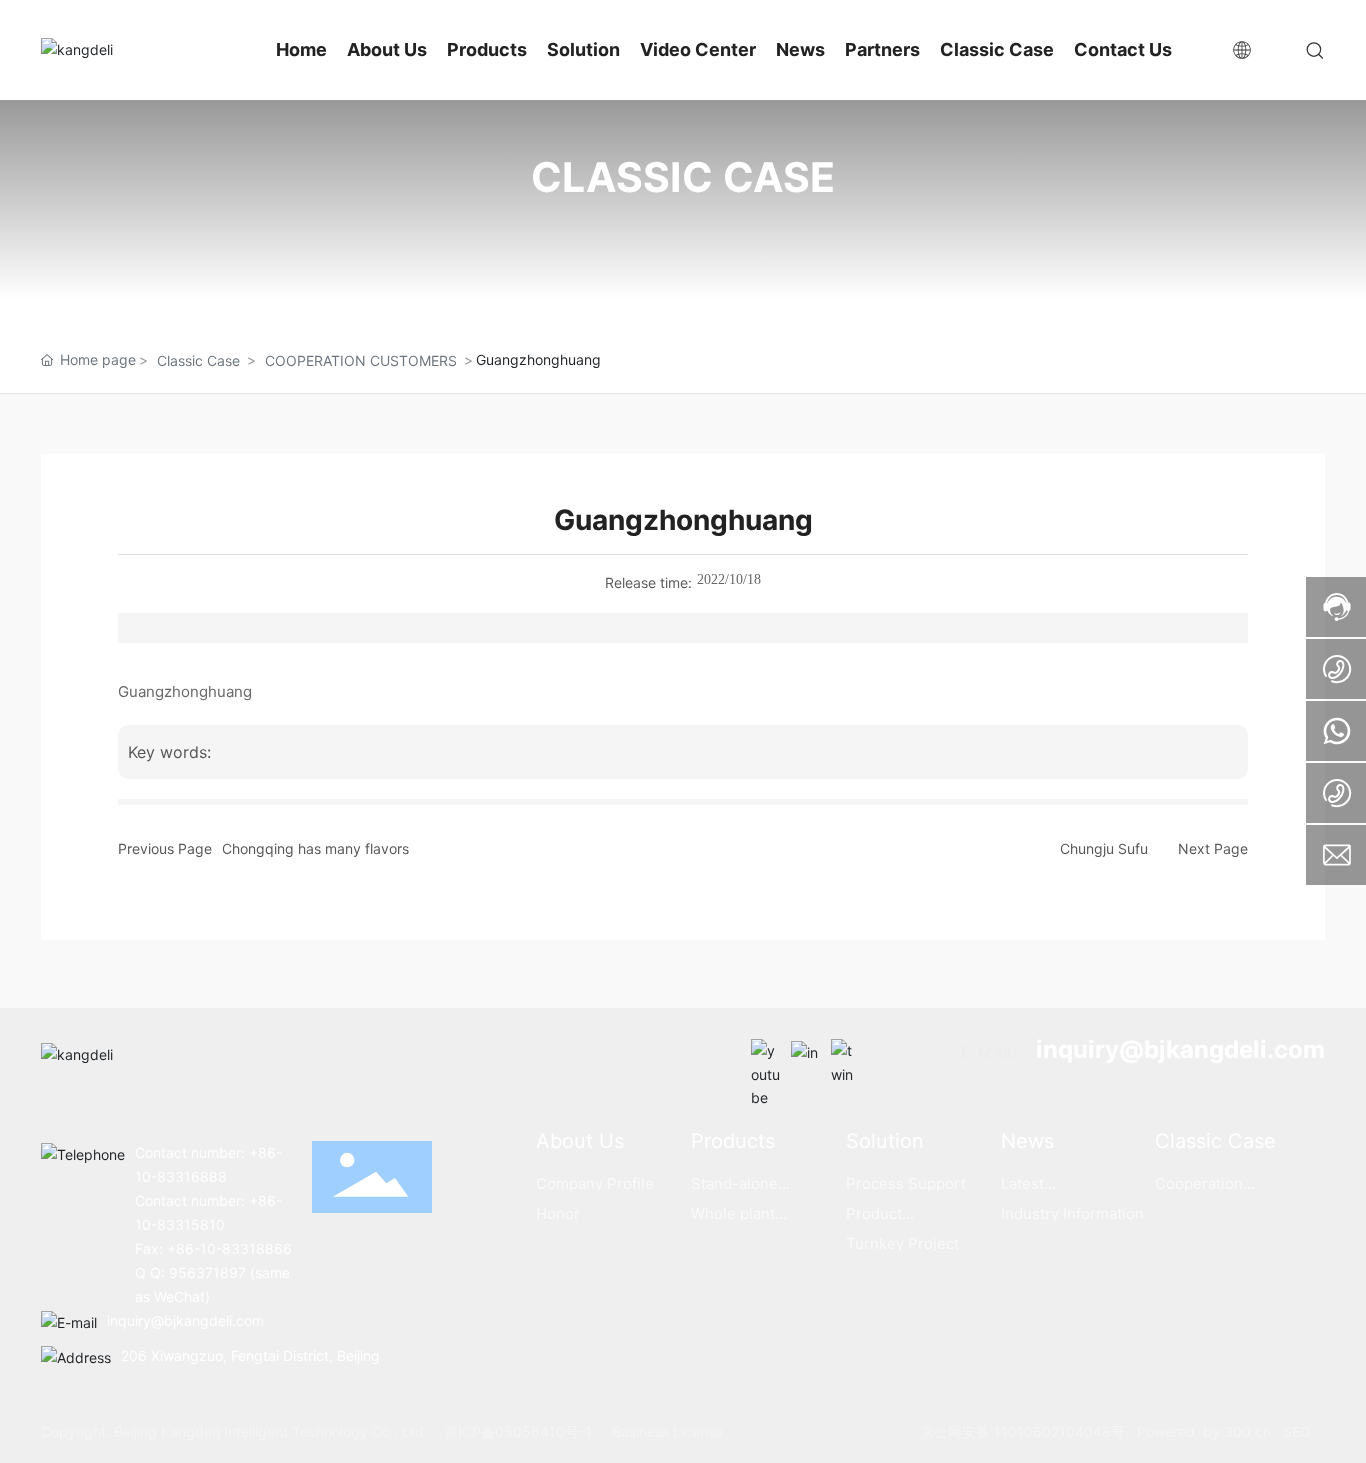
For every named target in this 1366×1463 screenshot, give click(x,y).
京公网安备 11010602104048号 (1024, 1431)
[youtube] (766, 1054)
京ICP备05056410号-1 (518, 1431)
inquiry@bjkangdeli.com (1180, 1049)
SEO (1297, 1431)
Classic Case (198, 360)
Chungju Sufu (1104, 848)
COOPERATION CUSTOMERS (361, 360)
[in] (806, 1054)
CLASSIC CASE (683, 177)
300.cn (1245, 1431)
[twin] (846, 1054)
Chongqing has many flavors (315, 848)
